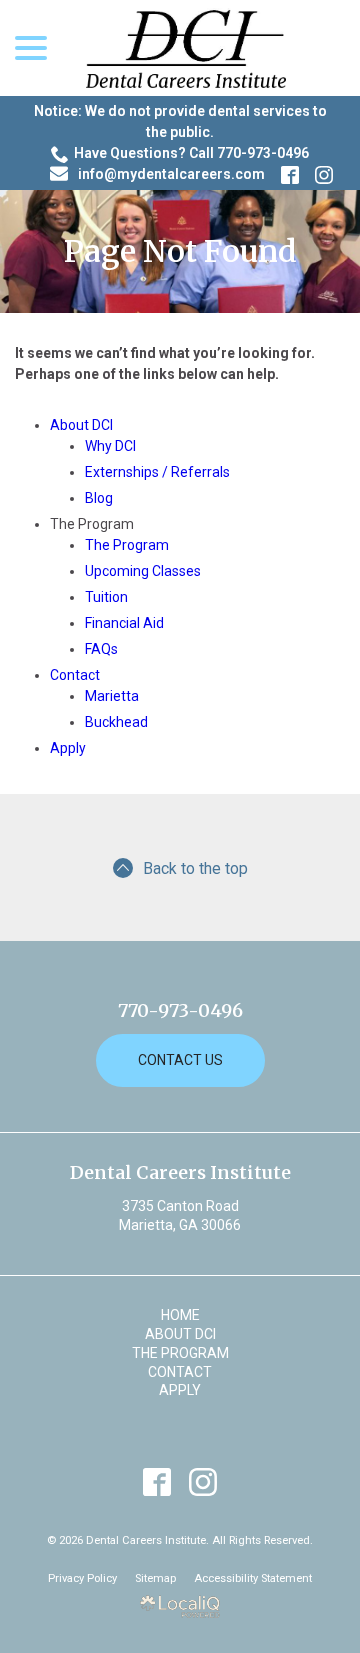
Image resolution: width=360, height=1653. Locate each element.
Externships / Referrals (157, 472)
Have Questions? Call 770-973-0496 (191, 153)
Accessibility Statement (253, 1578)
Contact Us (180, 1060)
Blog (99, 498)
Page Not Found (180, 251)
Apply (68, 748)
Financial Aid (124, 623)
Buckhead (116, 722)
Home (180, 1315)
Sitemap (155, 1578)
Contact (75, 675)
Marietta (112, 696)
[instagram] (203, 1481)
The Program (127, 545)
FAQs (101, 649)
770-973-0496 (180, 1011)
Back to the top (195, 868)
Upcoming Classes (143, 571)
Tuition (106, 597)
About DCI (81, 425)
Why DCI (110, 446)
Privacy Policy (82, 1578)
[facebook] (157, 1481)
